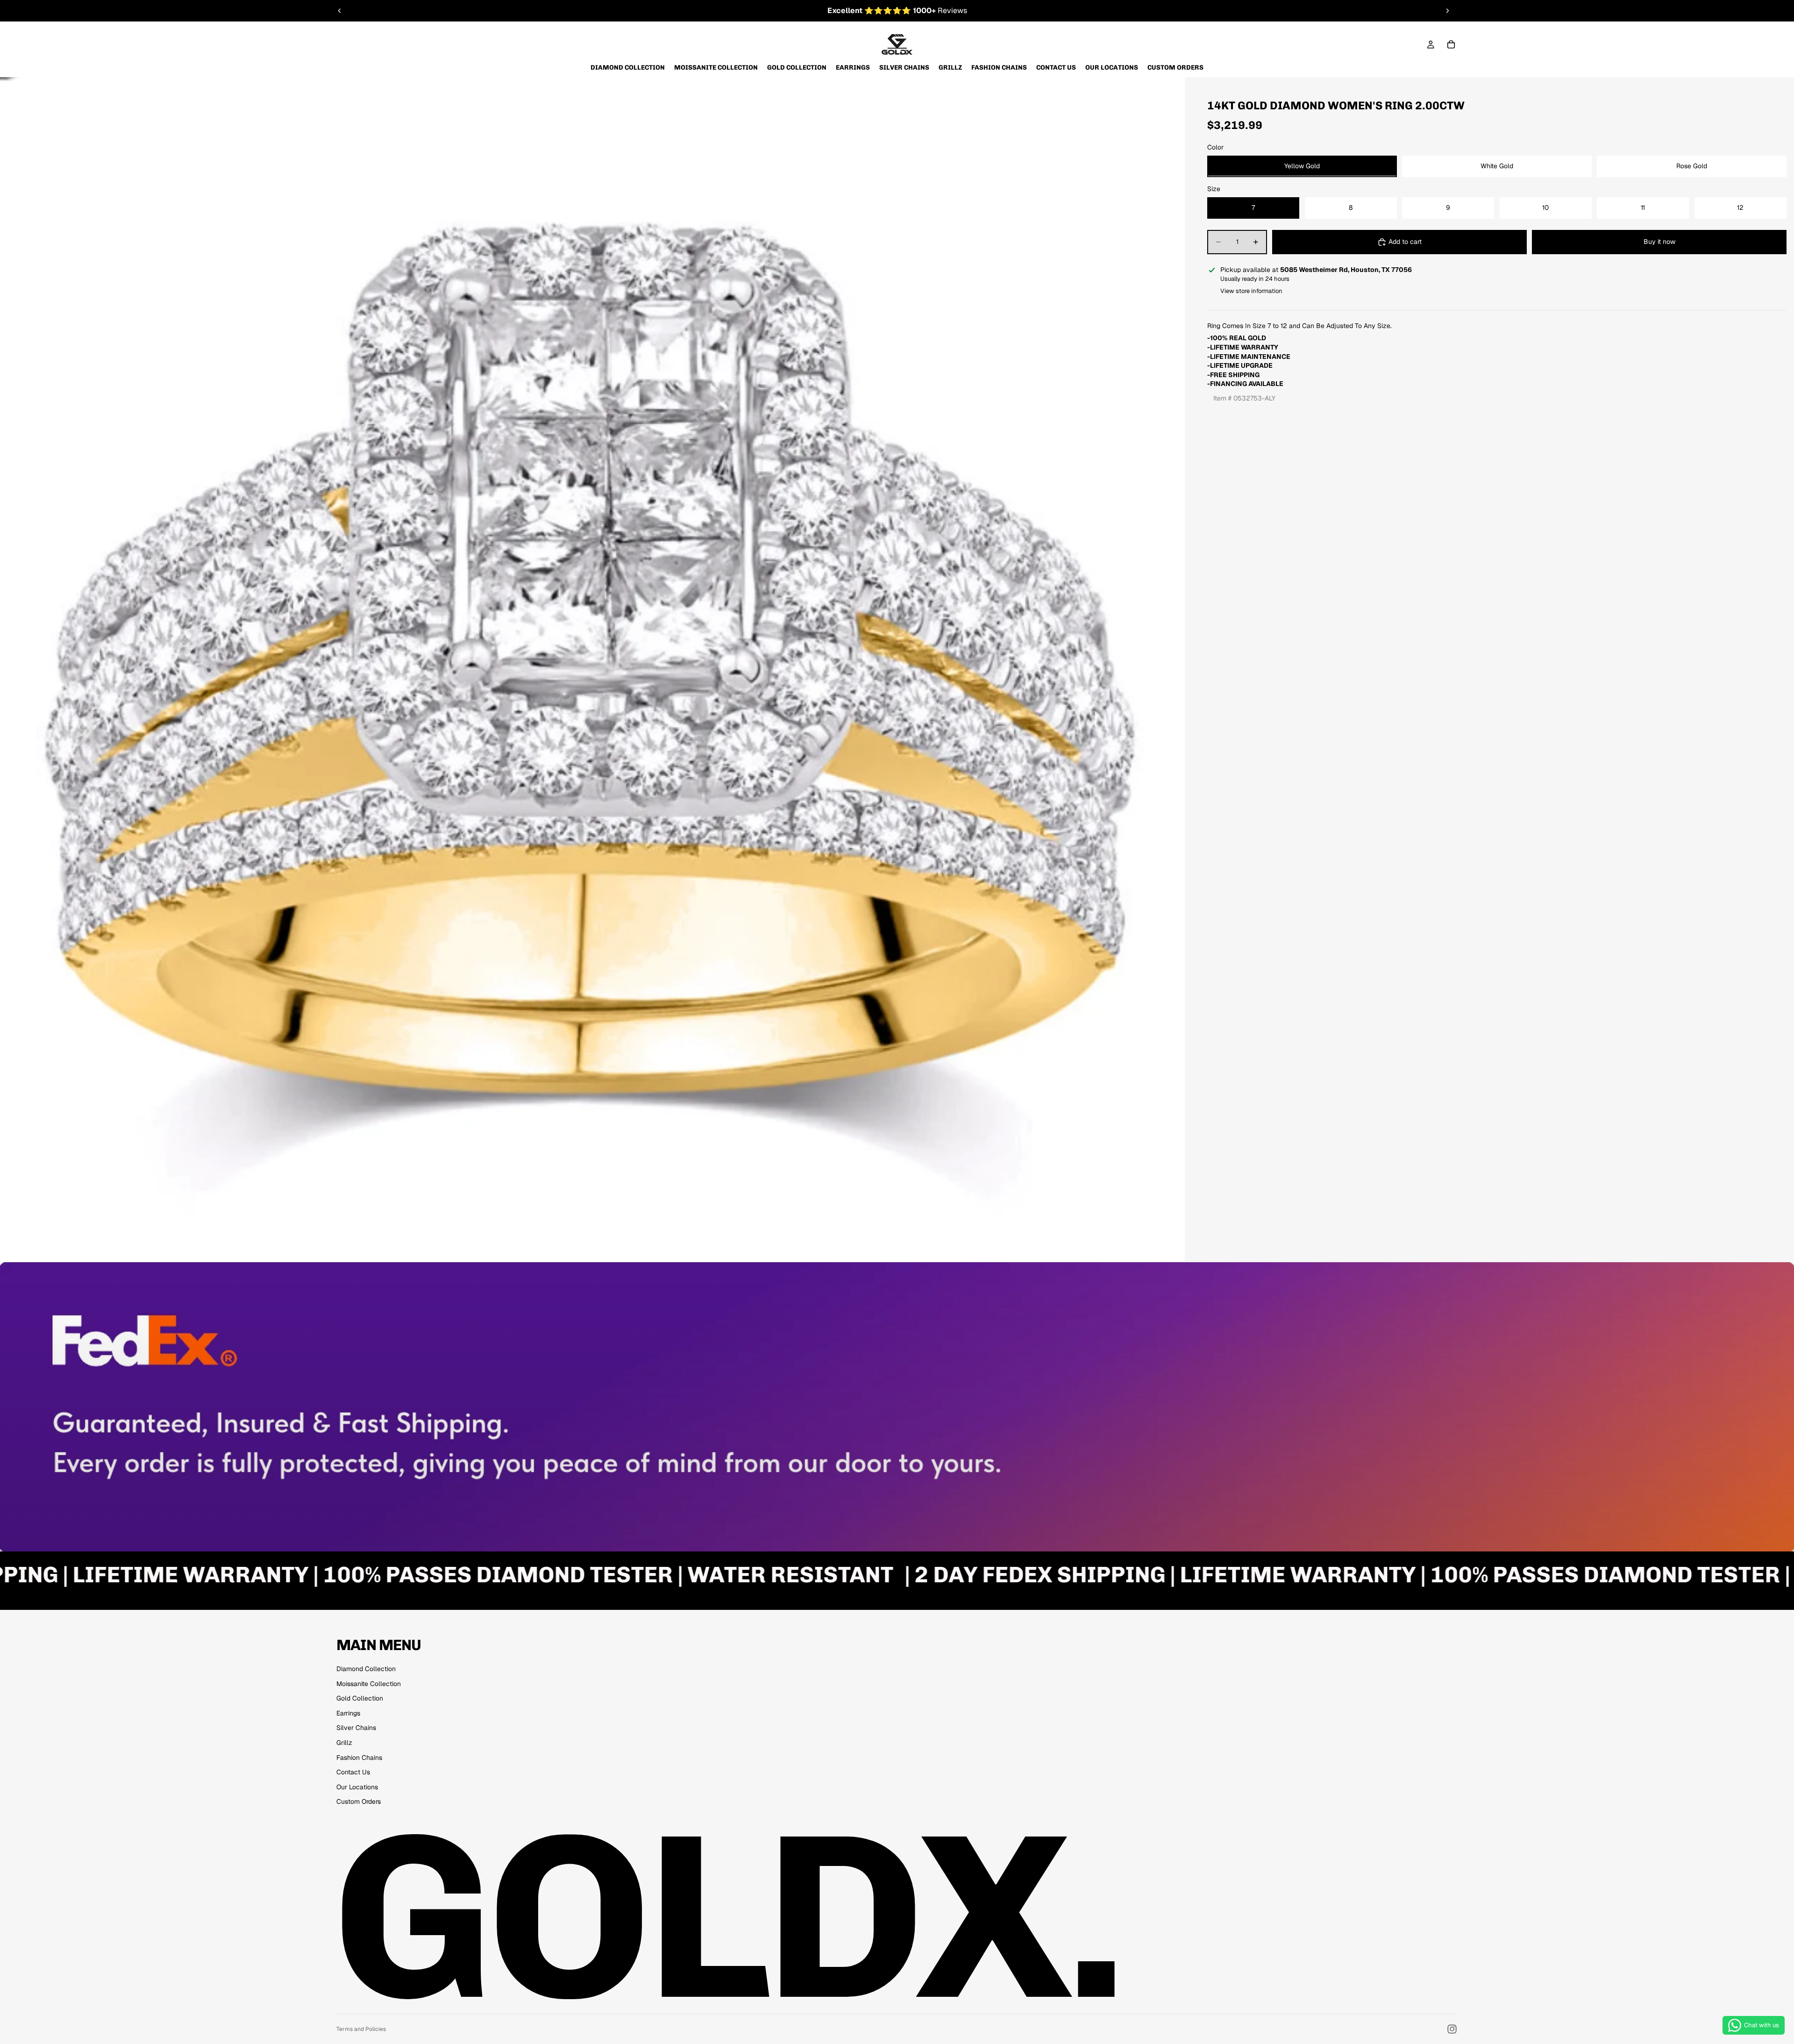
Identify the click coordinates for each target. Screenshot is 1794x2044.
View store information (1251, 290)
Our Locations (357, 1787)
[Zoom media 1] (592, 670)
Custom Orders (359, 1801)
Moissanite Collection (369, 1684)
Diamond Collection (366, 1669)
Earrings (348, 1713)
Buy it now (1659, 242)
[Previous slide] (340, 11)
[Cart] (1451, 44)
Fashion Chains (359, 1758)
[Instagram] (1452, 2029)
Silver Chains (356, 1728)
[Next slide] (1447, 11)
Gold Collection (360, 1698)
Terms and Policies (361, 2029)
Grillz (344, 1743)
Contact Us (353, 1772)
